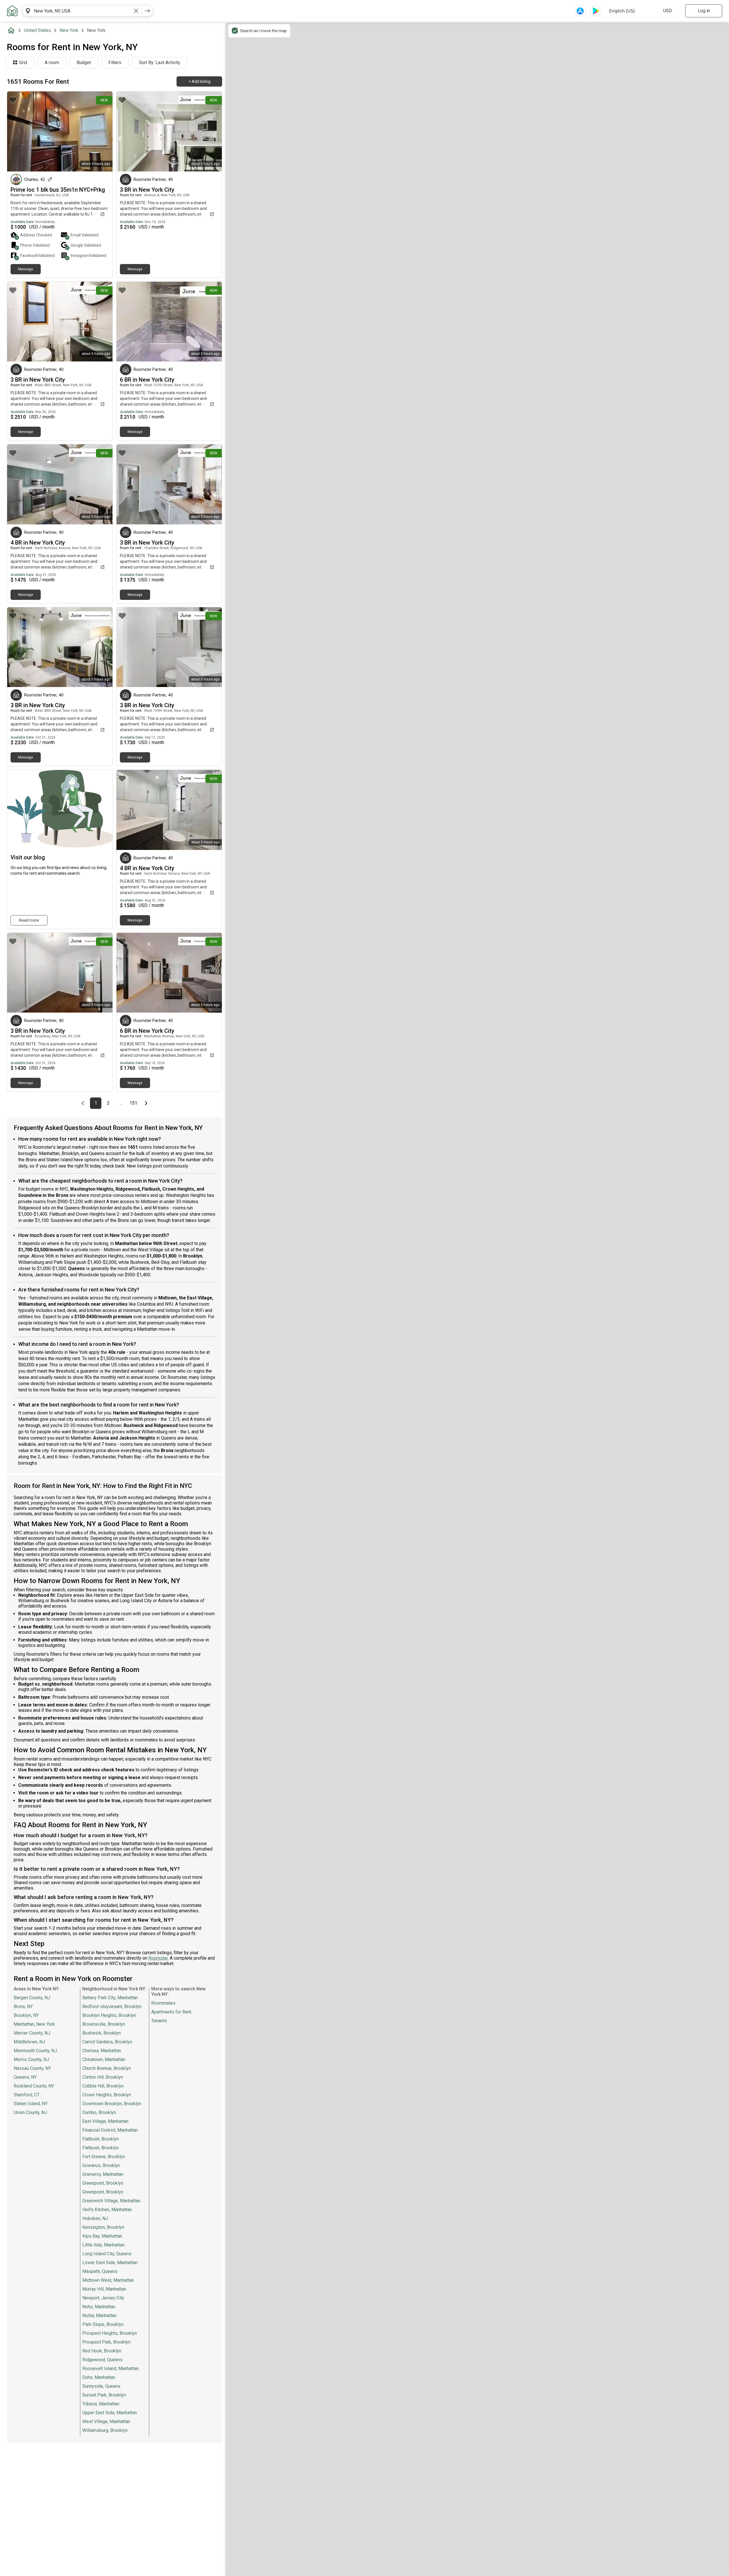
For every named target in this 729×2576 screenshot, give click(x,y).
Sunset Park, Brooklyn (104, 2395)
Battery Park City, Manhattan (110, 1998)
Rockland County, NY (34, 2086)
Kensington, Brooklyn (103, 2227)
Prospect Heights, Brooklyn (110, 2333)
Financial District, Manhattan (110, 2130)
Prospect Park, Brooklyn (106, 2342)
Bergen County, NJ (32, 1998)
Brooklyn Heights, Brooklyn (109, 2015)
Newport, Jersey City (103, 2298)
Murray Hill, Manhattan (104, 2289)
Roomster (158, 1958)
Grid (23, 63)
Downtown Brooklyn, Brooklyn (112, 2104)
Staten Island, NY (31, 2104)
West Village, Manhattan (106, 2421)
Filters (115, 63)
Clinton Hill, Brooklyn (103, 2077)
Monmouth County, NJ (35, 2051)
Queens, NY (25, 2077)
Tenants (159, 2021)
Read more (29, 920)
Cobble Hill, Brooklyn (103, 2086)
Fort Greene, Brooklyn (104, 2157)
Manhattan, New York (34, 2024)
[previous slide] (18, 131)
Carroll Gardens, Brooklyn (107, 2042)
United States (37, 30)
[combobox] (82, 11)
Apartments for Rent (171, 2012)
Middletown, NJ (29, 2042)
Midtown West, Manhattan (108, 2280)
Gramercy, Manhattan (103, 2174)
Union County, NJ (30, 2112)
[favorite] (13, 100)
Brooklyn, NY (26, 2015)
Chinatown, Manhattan (104, 2059)
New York (69, 30)
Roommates (163, 2003)
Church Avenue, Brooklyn (107, 2068)
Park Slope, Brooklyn (103, 2324)
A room (52, 63)
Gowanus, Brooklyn (101, 2165)
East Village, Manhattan (105, 2121)
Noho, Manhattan (99, 2307)
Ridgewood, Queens (102, 2360)
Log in (704, 11)
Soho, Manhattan (99, 2377)
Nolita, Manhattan (99, 2316)
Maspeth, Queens (100, 2271)
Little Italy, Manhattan (103, 2245)
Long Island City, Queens (107, 2254)
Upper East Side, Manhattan (110, 2413)
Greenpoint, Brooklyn (103, 2183)
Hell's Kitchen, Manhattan (107, 2210)
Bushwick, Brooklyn (102, 2033)
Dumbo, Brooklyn (99, 2112)
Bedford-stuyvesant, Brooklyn (112, 2006)
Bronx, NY (23, 2006)
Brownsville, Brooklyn (104, 2024)
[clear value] (136, 11)
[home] (12, 30)
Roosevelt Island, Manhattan (110, 2369)
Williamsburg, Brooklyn (105, 2430)
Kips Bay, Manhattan (102, 2236)
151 (134, 1103)
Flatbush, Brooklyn (101, 2139)
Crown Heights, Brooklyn (107, 2095)
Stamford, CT (27, 2095)
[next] (148, 11)
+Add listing (199, 81)
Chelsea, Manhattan (102, 2051)
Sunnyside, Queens (101, 2386)
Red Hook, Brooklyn (102, 2351)
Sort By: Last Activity (160, 63)
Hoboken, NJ (95, 2218)
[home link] (12, 11)
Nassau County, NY (32, 2068)
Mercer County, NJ (32, 2033)
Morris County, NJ (31, 2059)
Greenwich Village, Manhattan (111, 2201)
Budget (84, 63)
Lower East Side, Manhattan (110, 2263)
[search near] (28, 11)
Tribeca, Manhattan (101, 2404)
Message (26, 269)
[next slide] (102, 131)
